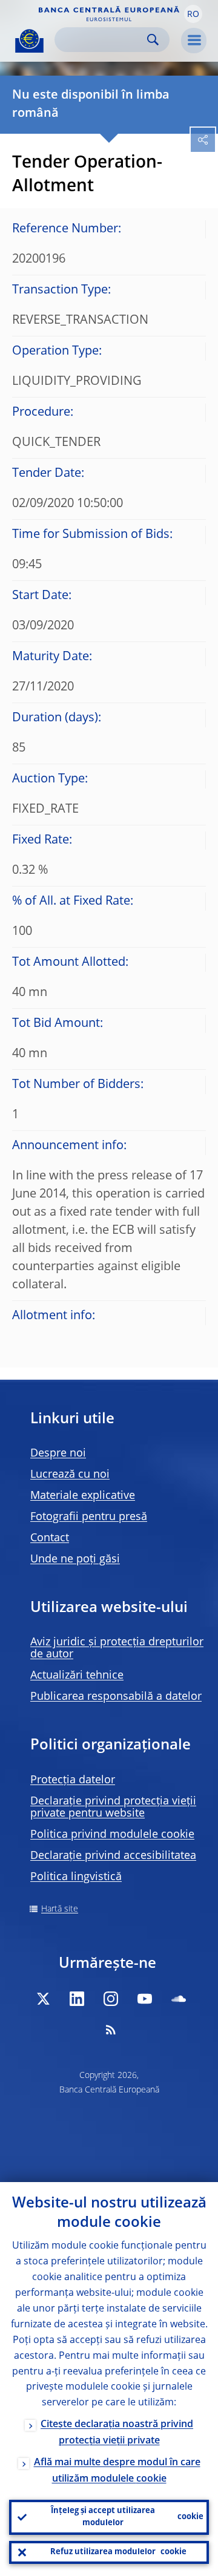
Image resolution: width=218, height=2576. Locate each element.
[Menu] (194, 41)
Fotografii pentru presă (89, 1517)
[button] (193, 14)
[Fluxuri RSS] (111, 2030)
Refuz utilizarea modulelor (118, 2552)
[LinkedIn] (77, 1999)
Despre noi (58, 1454)
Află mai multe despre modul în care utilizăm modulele (117, 2471)
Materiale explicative (83, 1496)
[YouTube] (145, 1999)
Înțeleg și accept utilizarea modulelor (127, 2517)
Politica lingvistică (76, 1877)
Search (153, 40)
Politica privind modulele (112, 1835)
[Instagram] (111, 1999)
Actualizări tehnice (77, 1676)
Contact (50, 1538)
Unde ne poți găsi (75, 1559)
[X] (43, 1999)
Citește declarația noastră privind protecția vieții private (117, 2433)
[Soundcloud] (179, 1999)
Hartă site (60, 1909)
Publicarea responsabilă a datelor (116, 1697)
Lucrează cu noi (70, 1475)
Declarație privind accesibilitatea (113, 1856)
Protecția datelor (73, 1780)
